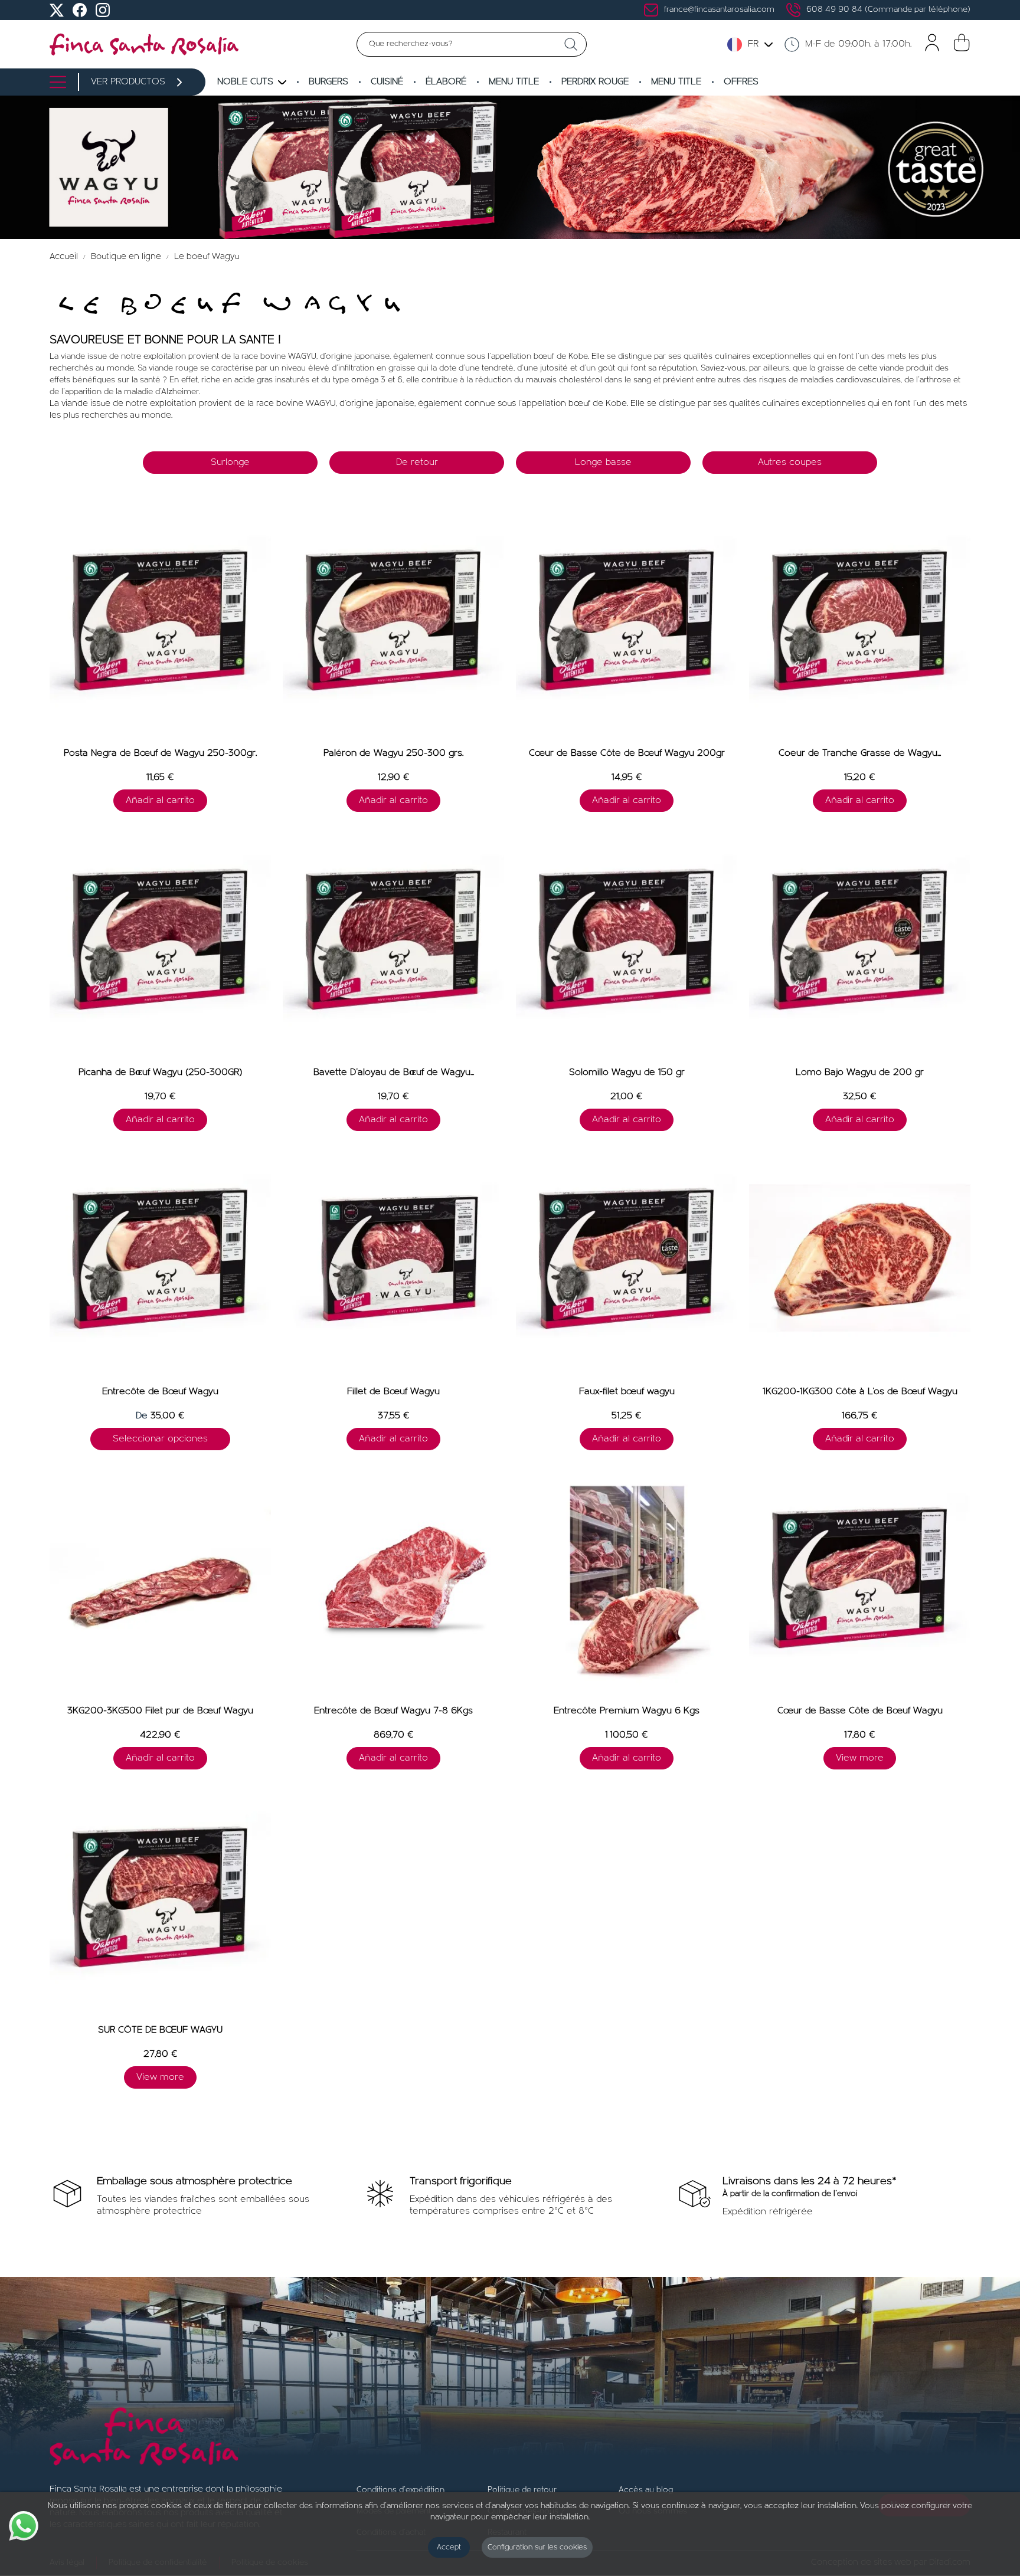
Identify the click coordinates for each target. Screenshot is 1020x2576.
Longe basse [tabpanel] (603, 463)
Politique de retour (522, 2490)
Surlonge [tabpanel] (230, 463)
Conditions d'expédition (401, 2490)
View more (860, 1758)
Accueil (65, 257)
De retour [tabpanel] (417, 463)
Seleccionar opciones (160, 1439)
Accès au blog (646, 2490)
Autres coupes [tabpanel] (790, 463)
